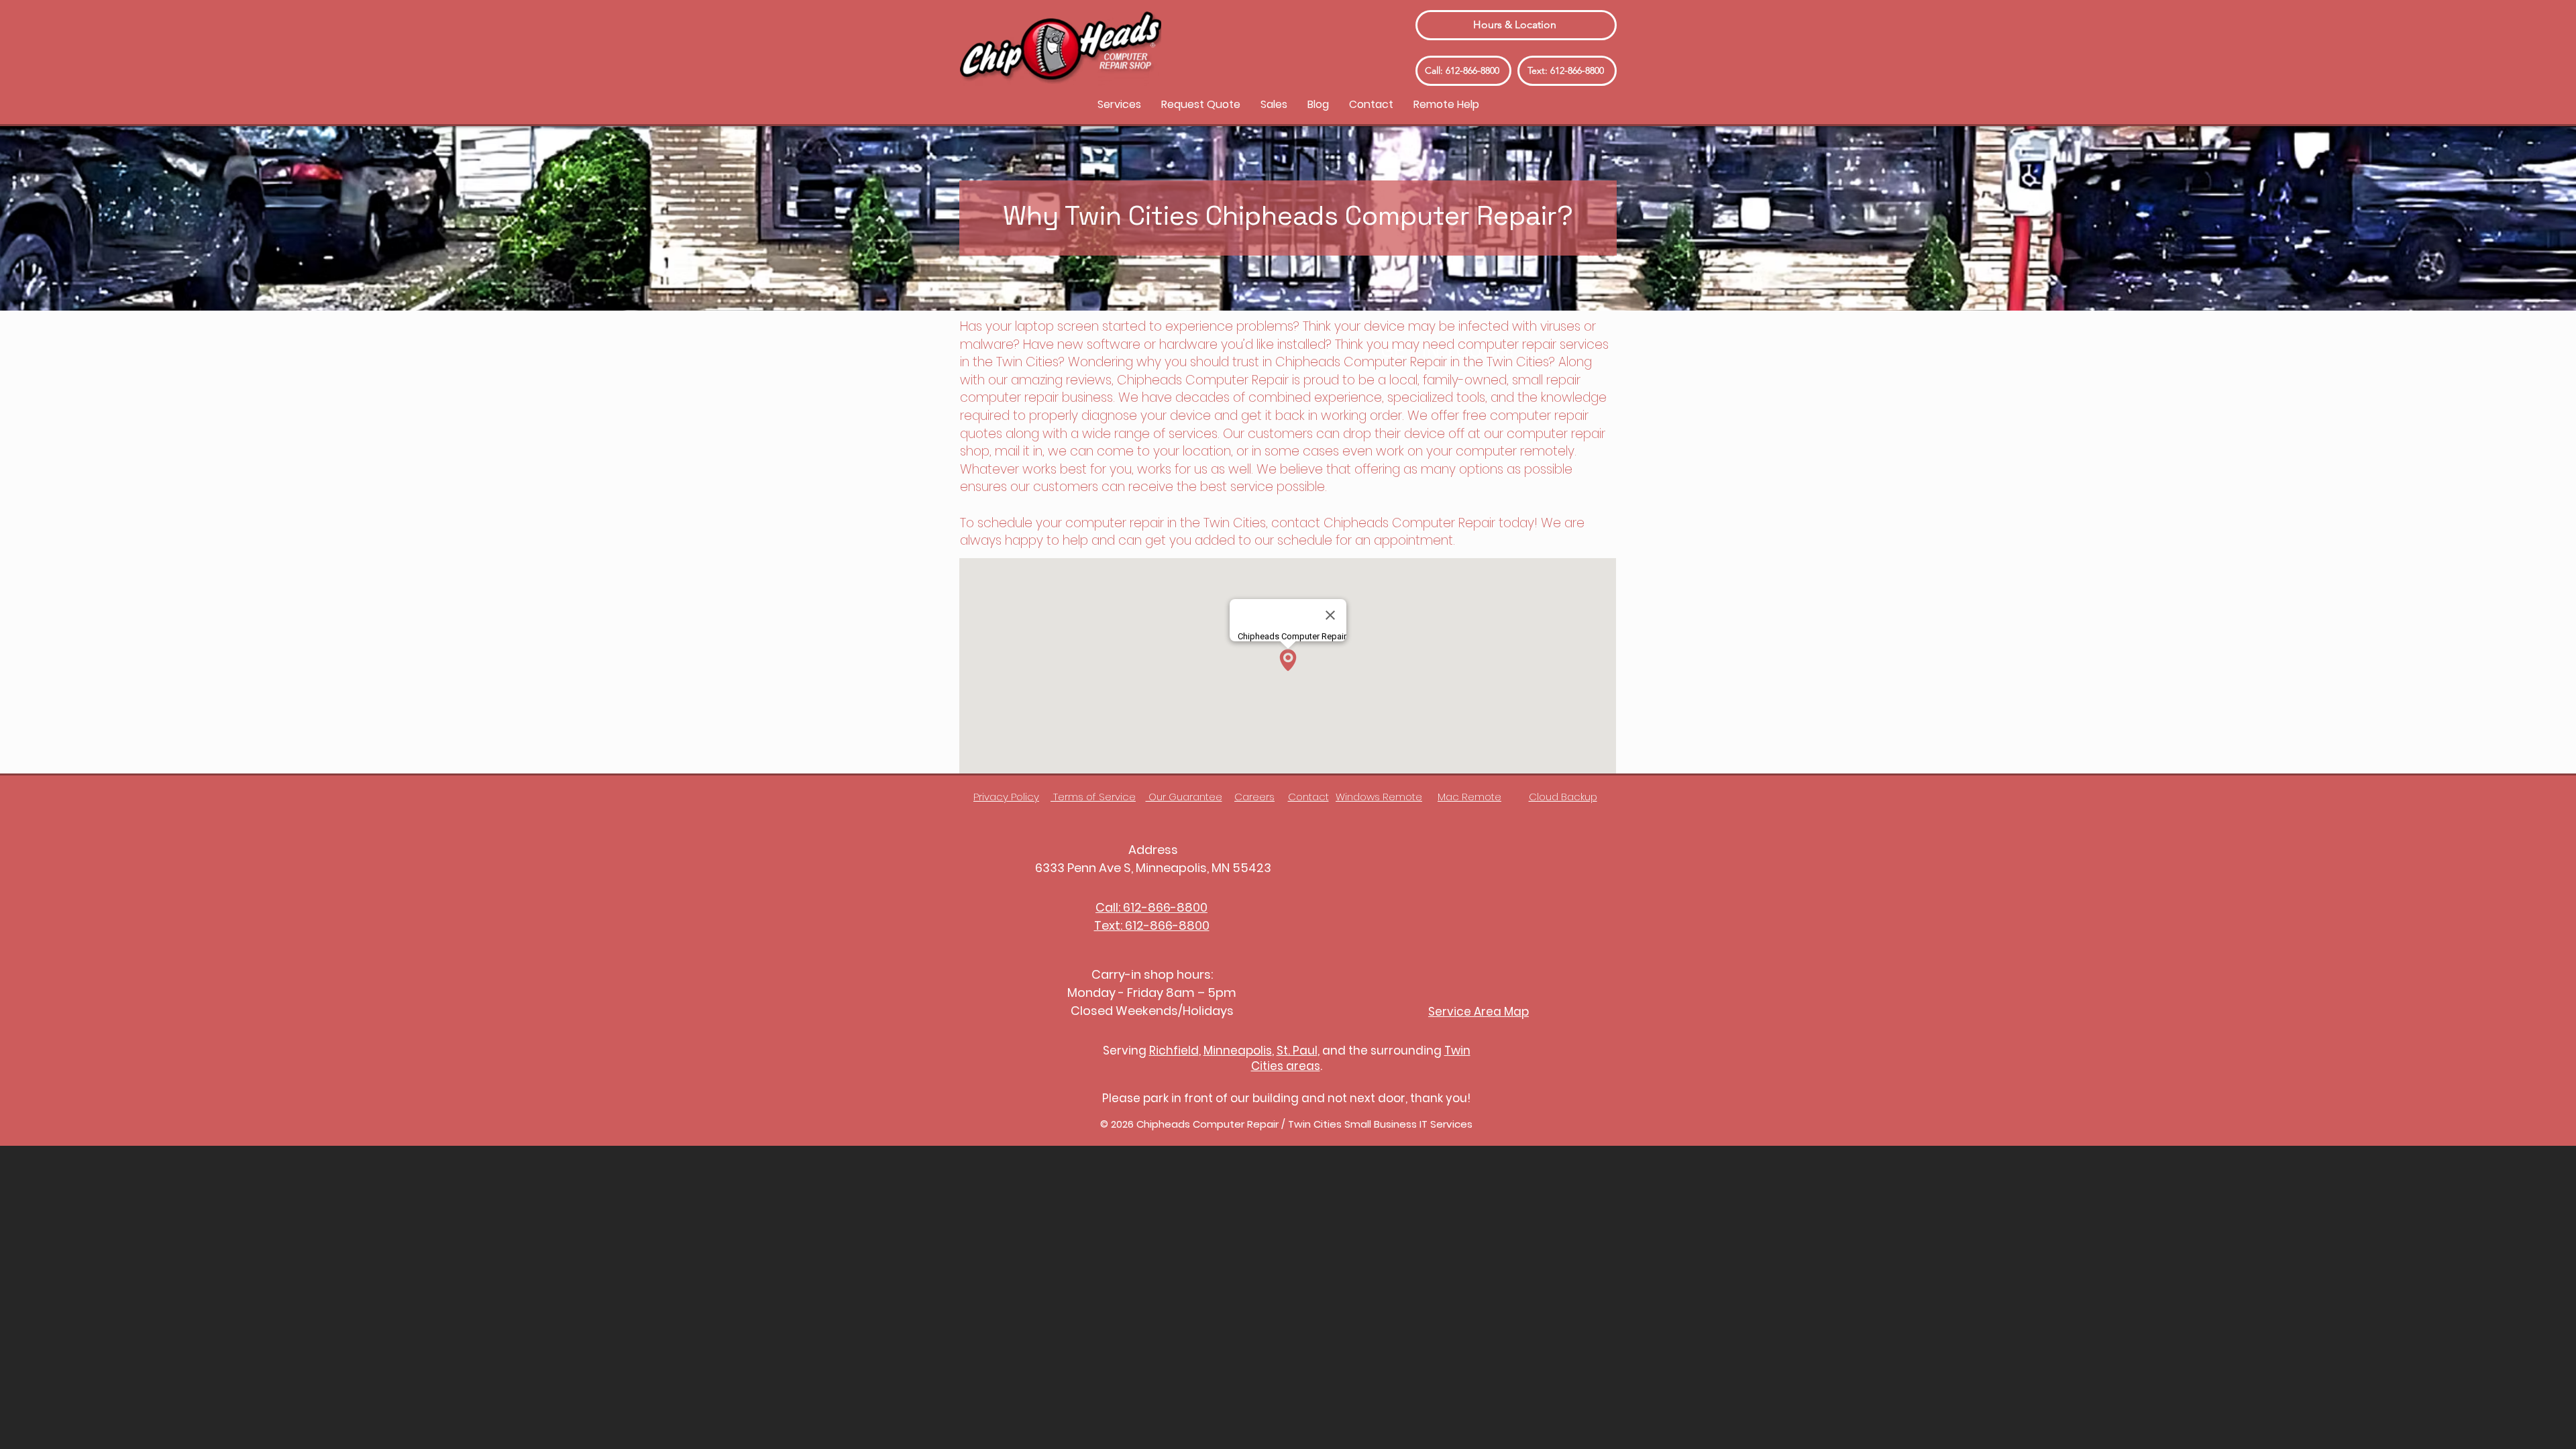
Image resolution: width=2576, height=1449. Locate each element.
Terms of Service (1093, 797)
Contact (1308, 797)
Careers (1254, 797)
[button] (1119, 104)
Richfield (1174, 1051)
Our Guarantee (1184, 797)
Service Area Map (1479, 1012)
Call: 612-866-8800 (1151, 907)
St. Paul (1297, 1051)
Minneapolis (1238, 1051)
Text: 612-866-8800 (1152, 925)
